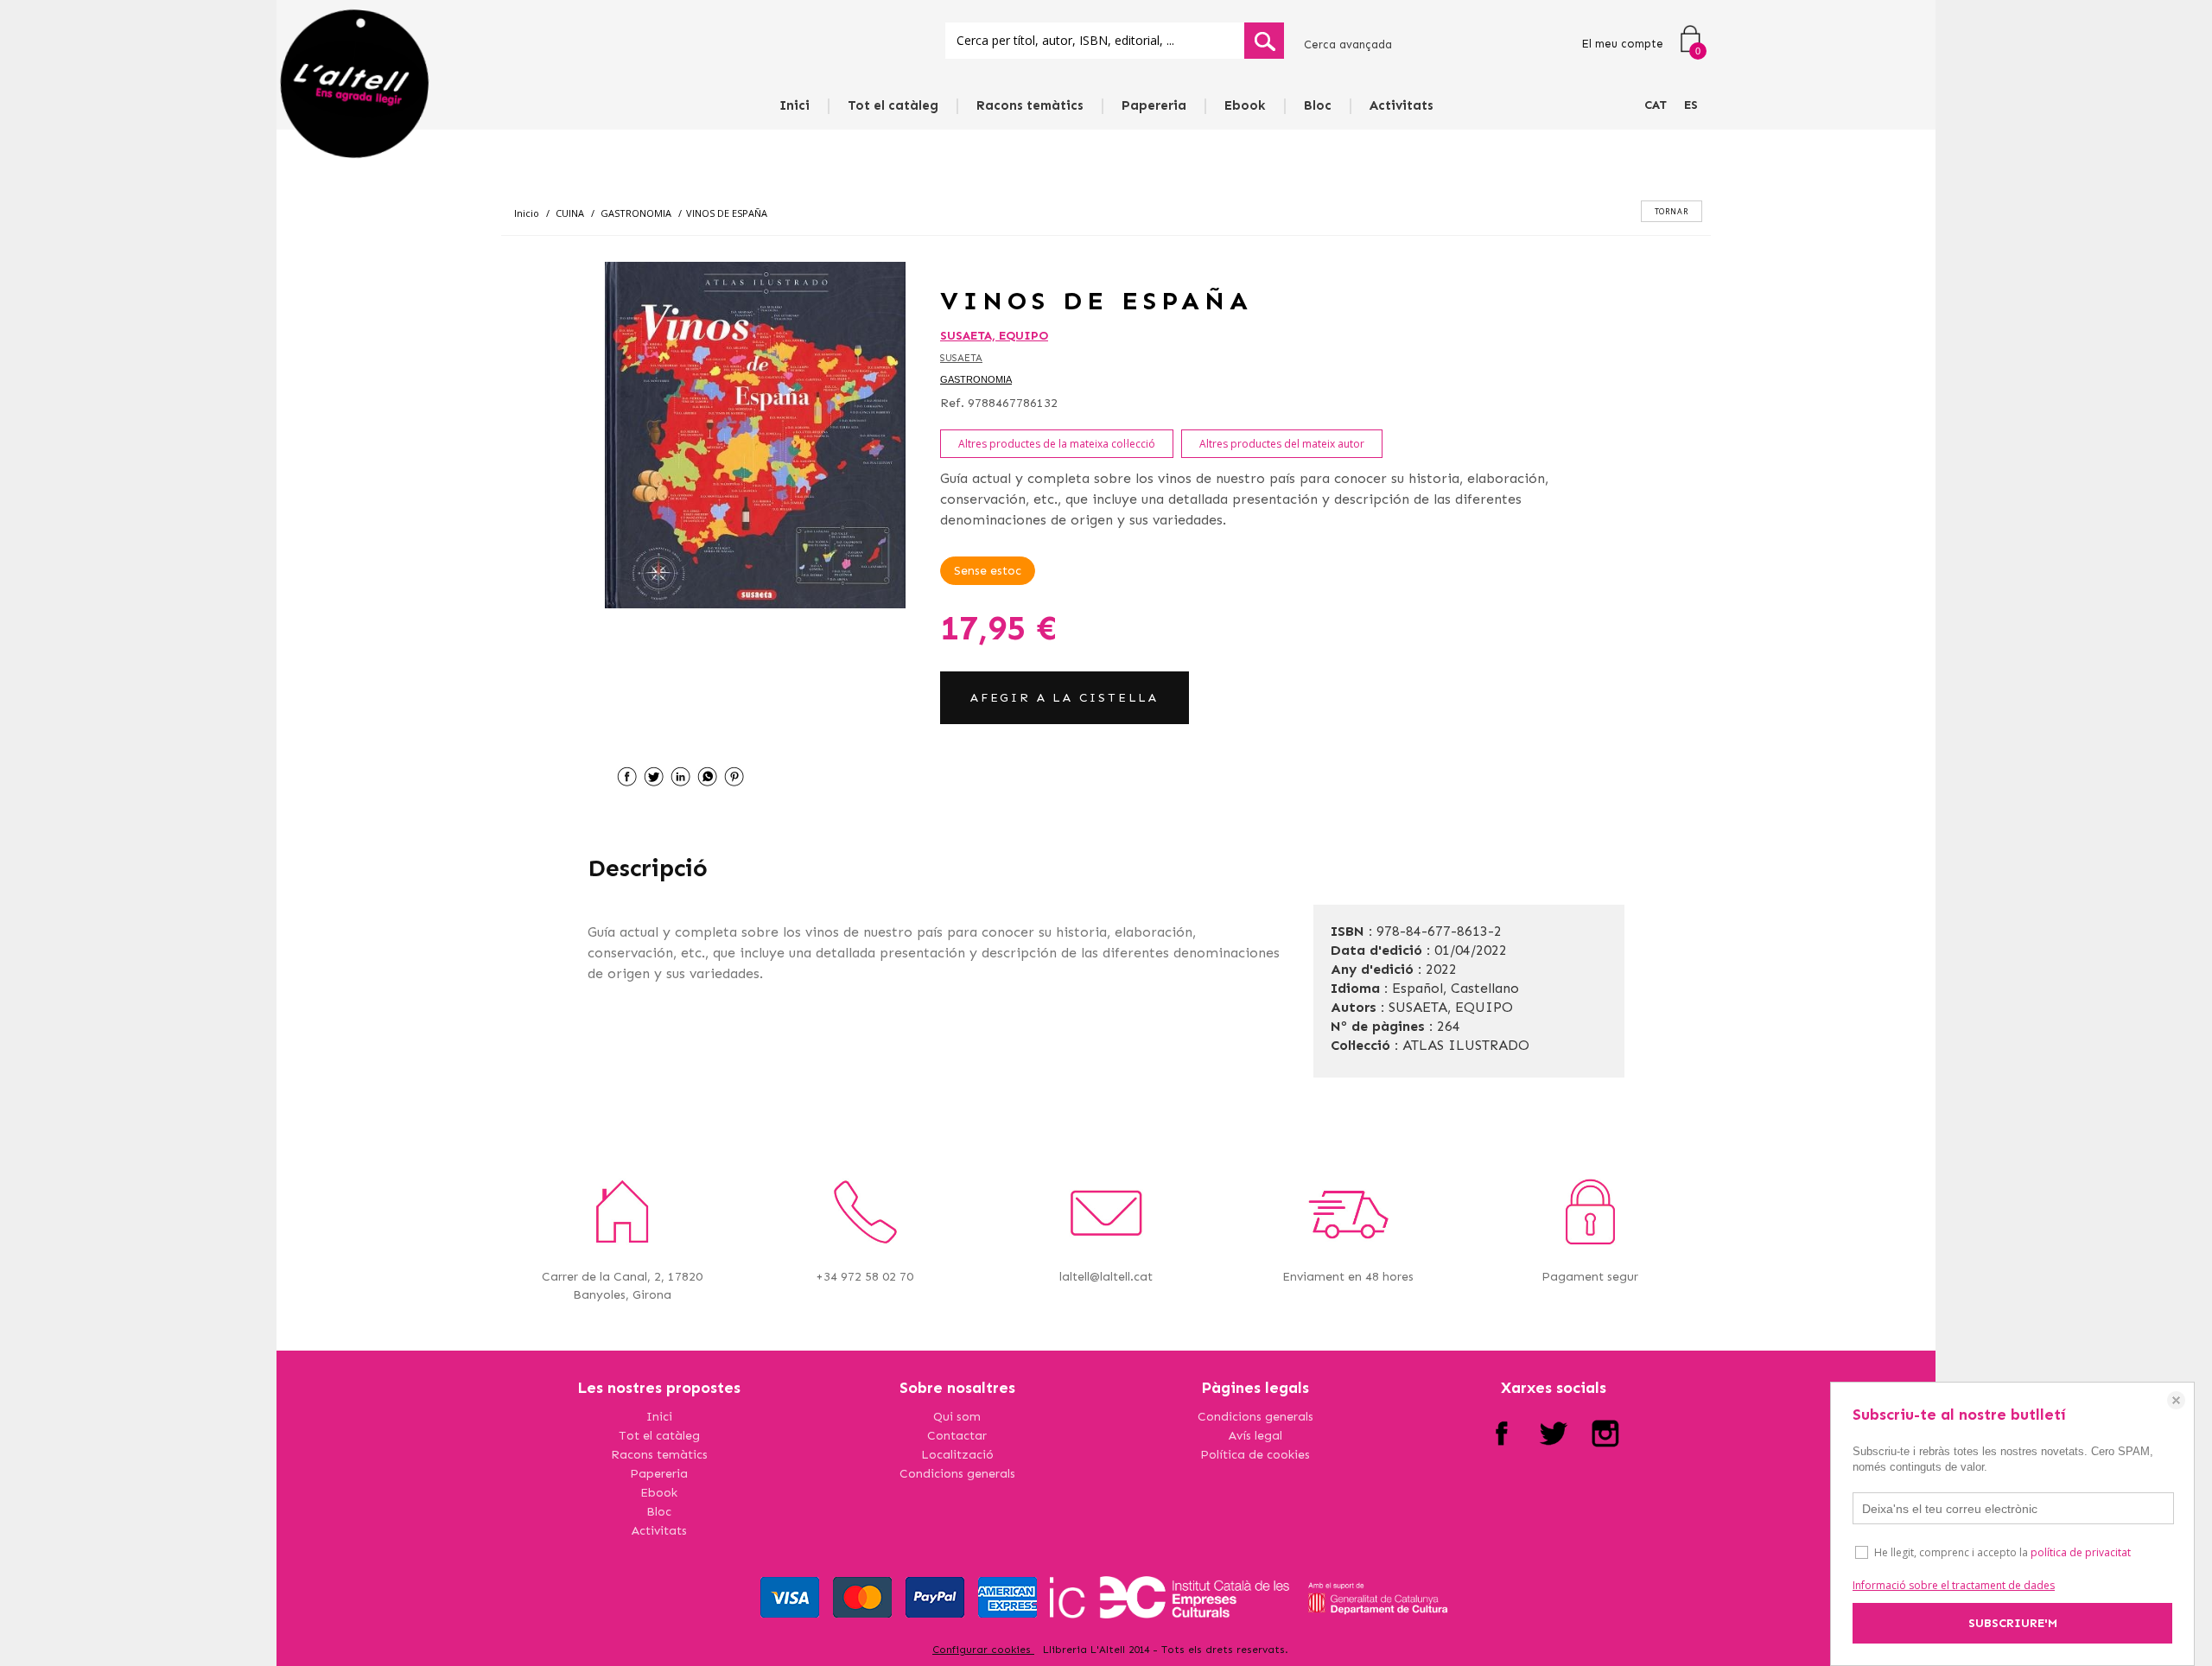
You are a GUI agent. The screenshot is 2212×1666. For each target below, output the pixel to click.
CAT (1656, 105)
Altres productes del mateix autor (1282, 444)
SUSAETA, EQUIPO (994, 336)
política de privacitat (2081, 1552)
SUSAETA (961, 358)
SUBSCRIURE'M (2013, 1623)
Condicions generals (957, 1474)
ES (1691, 105)
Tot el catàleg (893, 105)
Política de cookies (1255, 1455)
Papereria (1154, 105)
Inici (795, 105)
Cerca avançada (1348, 45)
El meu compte (1622, 44)
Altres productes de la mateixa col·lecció (1057, 444)
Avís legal (1255, 1436)
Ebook (1245, 105)
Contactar (957, 1436)
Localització (957, 1455)
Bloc (1318, 105)
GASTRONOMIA (976, 379)
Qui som (957, 1417)
